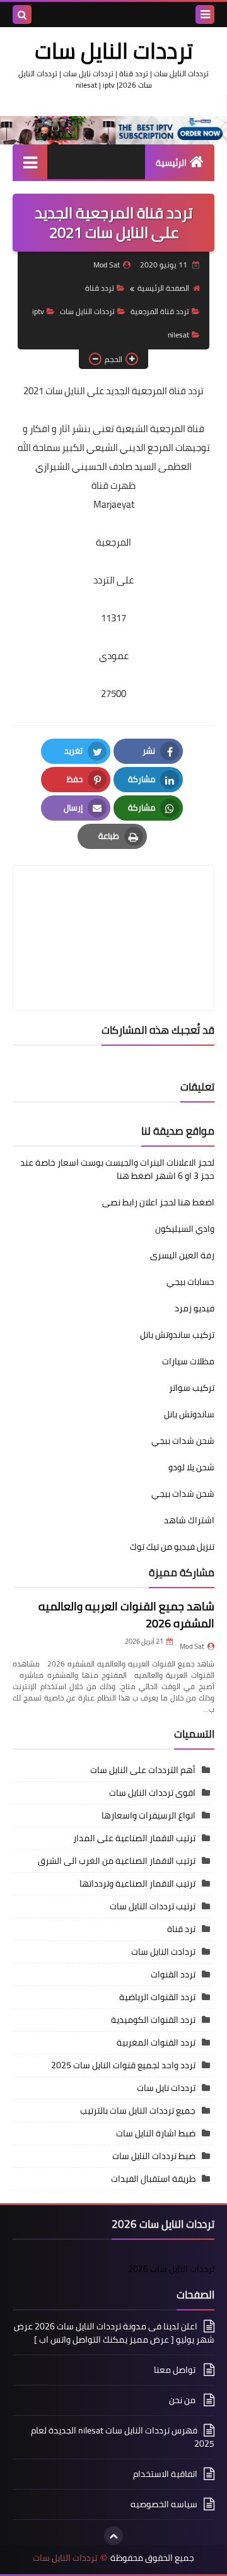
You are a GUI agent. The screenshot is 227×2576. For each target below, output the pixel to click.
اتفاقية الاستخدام (165, 2474)
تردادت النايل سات (163, 1952)
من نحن (183, 2400)
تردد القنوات (173, 1974)
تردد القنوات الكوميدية (153, 2020)
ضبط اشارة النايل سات (156, 2133)
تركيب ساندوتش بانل (177, 1335)
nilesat (178, 335)
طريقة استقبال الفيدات (153, 2179)
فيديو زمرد (195, 1308)
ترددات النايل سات (114, 50)
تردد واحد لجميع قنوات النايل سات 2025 (123, 2065)
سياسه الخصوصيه (164, 2504)
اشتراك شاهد (189, 1520)
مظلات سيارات (188, 1361)
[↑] (113, 2536)
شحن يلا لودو (191, 1467)
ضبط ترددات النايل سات (154, 2156)
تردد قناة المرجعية (160, 311)
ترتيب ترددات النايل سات (153, 1906)
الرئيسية (171, 163)
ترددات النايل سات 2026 (171, 2269)
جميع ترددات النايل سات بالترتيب (138, 2111)
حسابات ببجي (190, 1282)
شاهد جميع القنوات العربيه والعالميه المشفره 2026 (126, 1615)
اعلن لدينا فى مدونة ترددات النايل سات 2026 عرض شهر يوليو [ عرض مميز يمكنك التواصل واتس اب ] (114, 2334)
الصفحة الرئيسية (163, 288)
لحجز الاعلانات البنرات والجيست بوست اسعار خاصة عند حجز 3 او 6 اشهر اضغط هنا (117, 1169)
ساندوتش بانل (189, 1414)
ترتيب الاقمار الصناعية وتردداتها (137, 1883)
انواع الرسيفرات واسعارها (148, 1815)
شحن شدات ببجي (183, 1441)
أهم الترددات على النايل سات (143, 1770)
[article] (113, 908)
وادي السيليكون (185, 1229)
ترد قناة (181, 1929)
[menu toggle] (205, 15)
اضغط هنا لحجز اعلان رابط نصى (158, 1202)
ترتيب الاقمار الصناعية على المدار (134, 1838)
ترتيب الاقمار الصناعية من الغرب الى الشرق (117, 1861)
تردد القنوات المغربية (156, 2042)
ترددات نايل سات (166, 2088)
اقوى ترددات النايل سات (152, 1793)
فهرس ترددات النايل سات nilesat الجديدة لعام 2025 (123, 2437)
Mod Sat (192, 1646)
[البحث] (22, 15)
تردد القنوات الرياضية (157, 1997)
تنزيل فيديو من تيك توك (172, 1547)
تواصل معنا (176, 2370)
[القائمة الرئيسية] (30, 162)
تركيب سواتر (192, 1388)
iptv (38, 311)
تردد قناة (100, 288)
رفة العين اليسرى (182, 1255)
